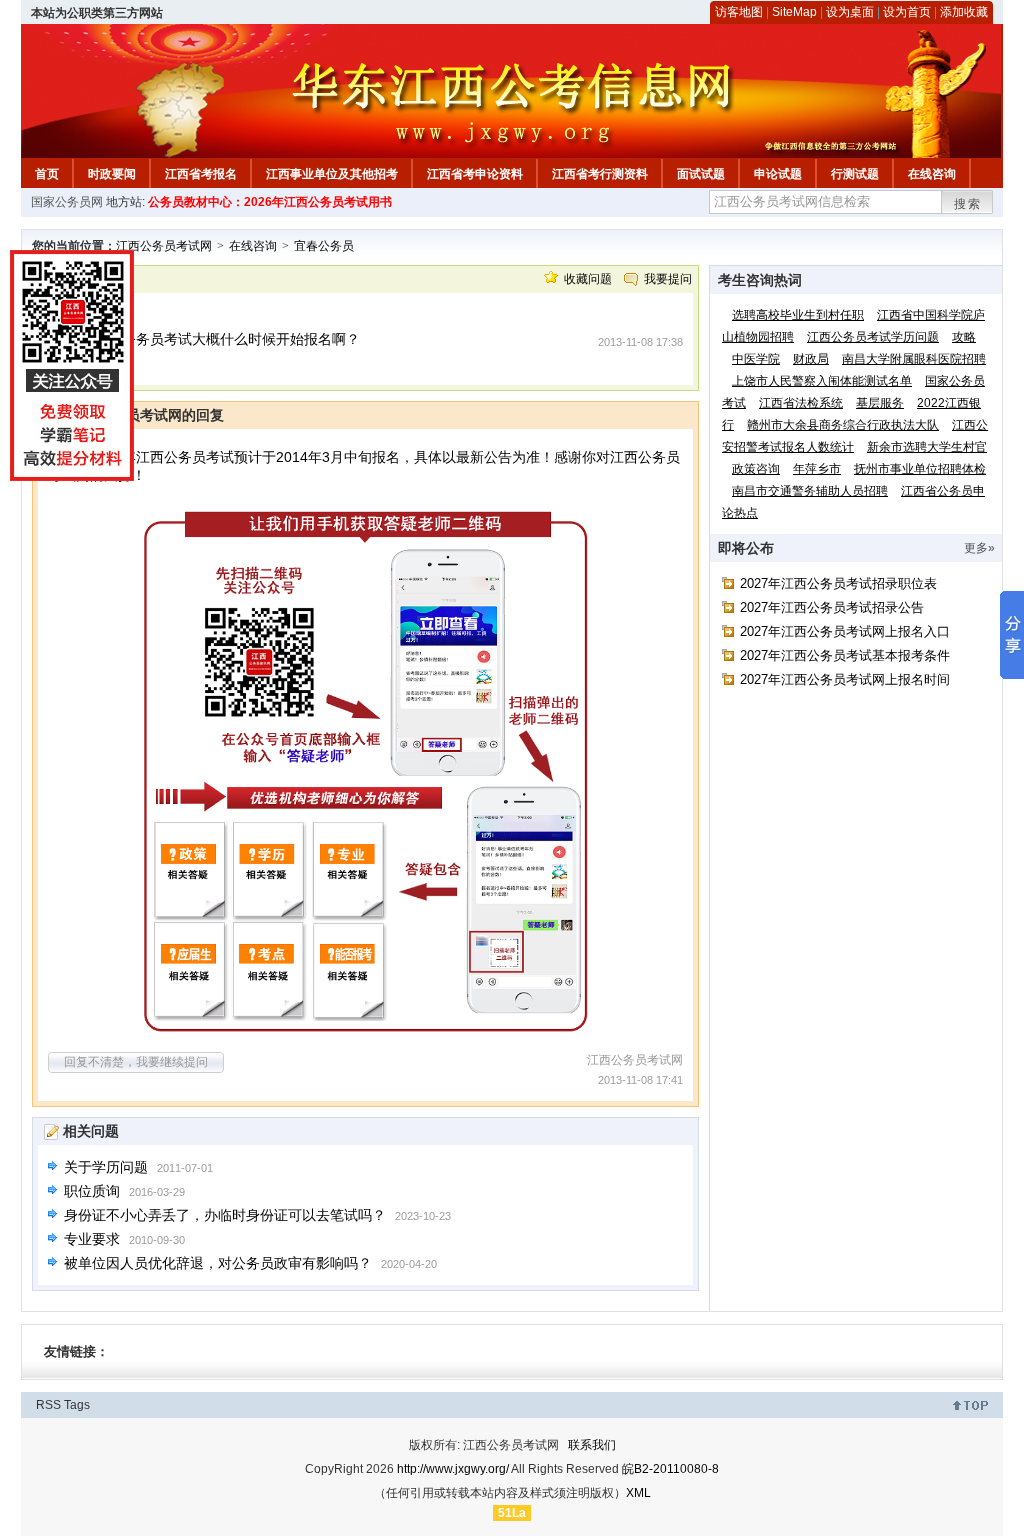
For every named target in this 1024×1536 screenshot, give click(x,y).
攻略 (964, 337)
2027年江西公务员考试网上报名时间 (845, 679)
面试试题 (701, 174)
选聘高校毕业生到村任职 (798, 315)
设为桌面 (850, 12)
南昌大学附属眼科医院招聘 (914, 359)
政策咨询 (756, 469)
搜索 (968, 204)
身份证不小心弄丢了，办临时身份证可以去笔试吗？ (225, 1215)
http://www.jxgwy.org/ (453, 1469)
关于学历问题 (106, 1167)
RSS (48, 1405)
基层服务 (880, 403)
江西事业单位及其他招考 (332, 174)
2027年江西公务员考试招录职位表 (838, 583)
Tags (77, 1405)
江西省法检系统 (801, 403)
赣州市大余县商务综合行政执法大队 (843, 425)
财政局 (811, 359)
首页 (47, 174)
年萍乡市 (817, 469)
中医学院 (756, 359)
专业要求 (92, 1239)
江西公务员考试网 (164, 246)
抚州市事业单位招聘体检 (920, 469)
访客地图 (739, 12)
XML (638, 1493)
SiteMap (794, 12)
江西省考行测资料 (600, 174)
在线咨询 (932, 174)
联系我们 (592, 1445)
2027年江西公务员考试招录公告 (832, 607)
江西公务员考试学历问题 (873, 337)
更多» (979, 548)
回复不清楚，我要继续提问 (136, 1062)
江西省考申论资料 (475, 174)
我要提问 (668, 279)
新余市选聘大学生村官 (927, 447)
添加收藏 (964, 12)
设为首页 (907, 12)
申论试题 (778, 174)
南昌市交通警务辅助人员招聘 (810, 491)
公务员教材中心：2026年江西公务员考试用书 (270, 202)
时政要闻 (112, 174)
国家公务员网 (67, 202)
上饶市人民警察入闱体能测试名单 (822, 381)
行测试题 (855, 174)
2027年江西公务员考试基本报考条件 (845, 655)
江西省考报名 (201, 174)
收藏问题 (588, 279)
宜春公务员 (324, 246)
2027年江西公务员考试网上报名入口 (845, 631)
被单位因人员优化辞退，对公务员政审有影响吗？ (218, 1263)
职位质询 (92, 1191)
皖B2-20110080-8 (670, 1469)
